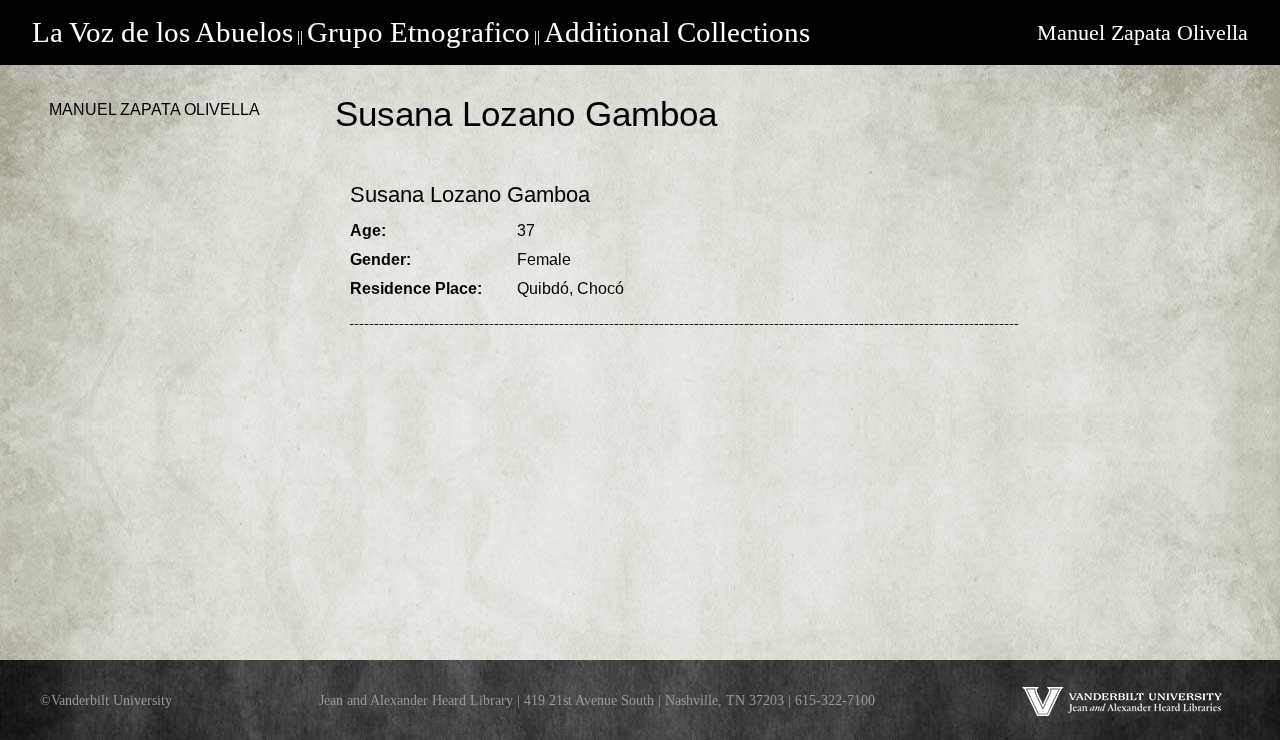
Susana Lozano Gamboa (470, 194)
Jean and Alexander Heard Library (416, 700)
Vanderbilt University (111, 700)
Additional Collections (677, 32)
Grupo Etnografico (418, 32)
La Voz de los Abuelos (162, 32)
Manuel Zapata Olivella (1142, 32)
